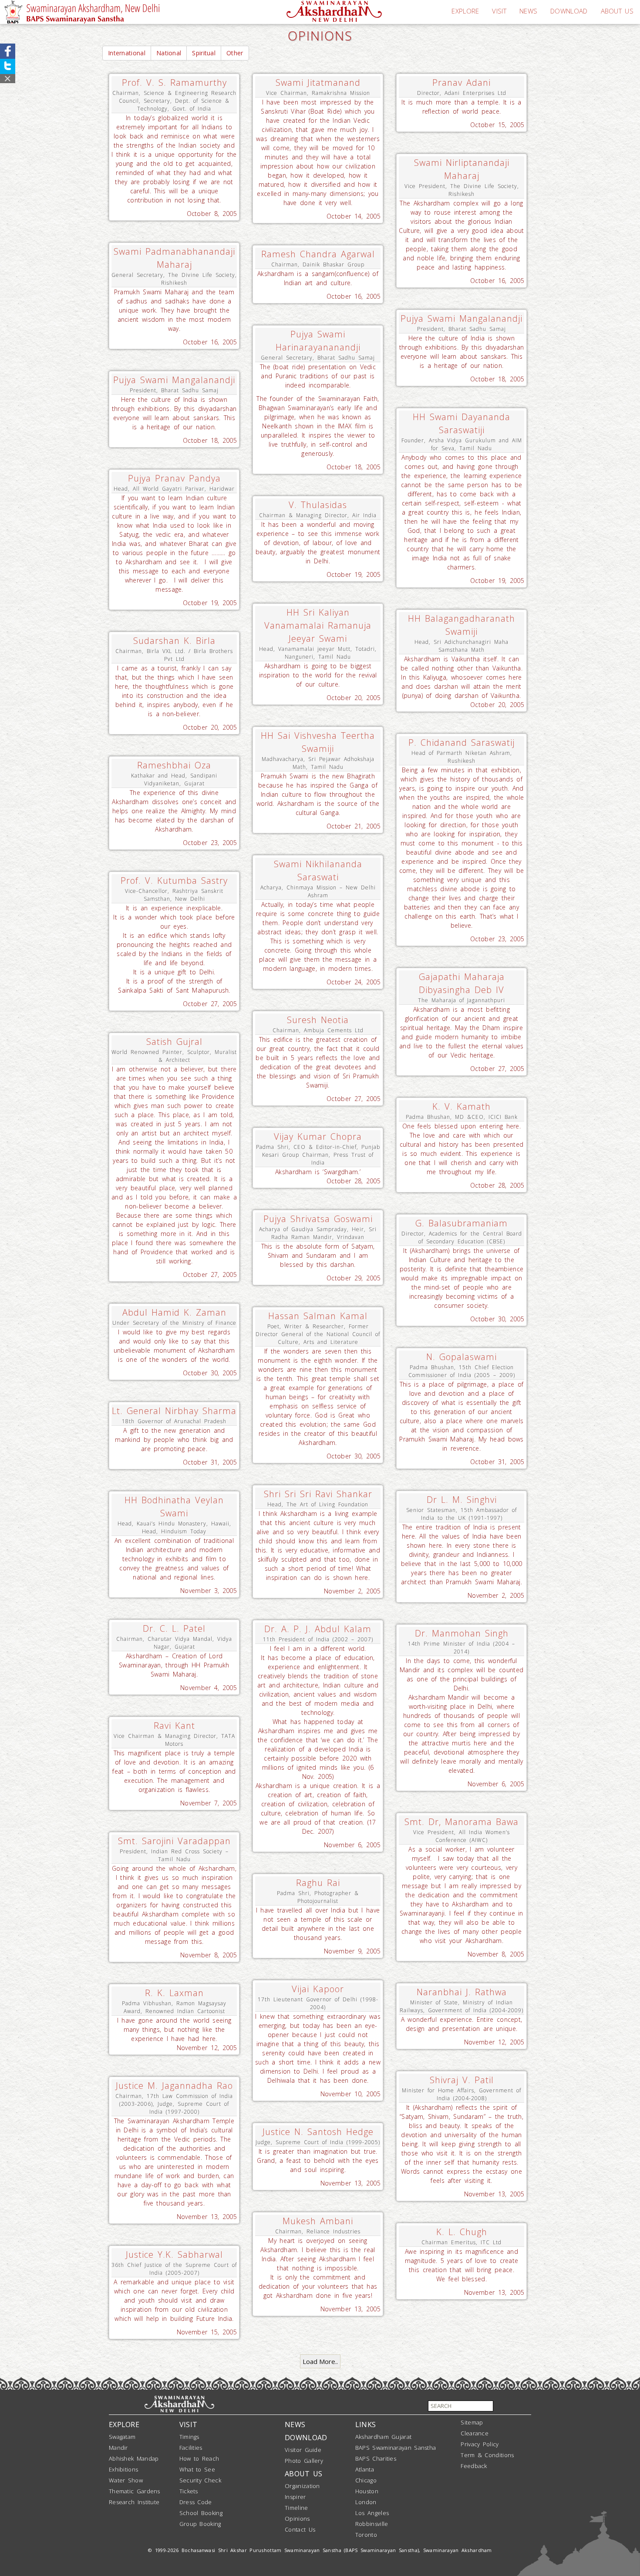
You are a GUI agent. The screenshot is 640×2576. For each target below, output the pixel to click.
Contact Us (300, 2529)
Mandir (118, 2448)
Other (235, 53)
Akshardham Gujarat (383, 2437)
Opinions (297, 2519)
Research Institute (134, 2502)
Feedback (474, 2466)
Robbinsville (372, 2524)
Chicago (366, 2480)
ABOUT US (617, 11)
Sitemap (472, 2422)
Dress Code (196, 2502)
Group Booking (200, 2524)
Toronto (366, 2535)
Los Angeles (372, 2513)
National (169, 53)
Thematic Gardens (135, 2491)
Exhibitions (123, 2469)
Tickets (189, 2491)
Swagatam (122, 2437)
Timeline (296, 2508)
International (127, 53)
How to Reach (199, 2458)
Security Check (200, 2480)
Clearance (475, 2433)
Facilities (191, 2448)
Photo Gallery (304, 2461)
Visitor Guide (303, 2450)
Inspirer (295, 2497)
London (366, 2502)
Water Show (126, 2480)
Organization (302, 2486)
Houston (367, 2491)
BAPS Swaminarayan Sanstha (396, 2448)
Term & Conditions (487, 2455)
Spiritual (204, 53)
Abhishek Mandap (134, 2458)
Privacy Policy (480, 2444)
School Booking (201, 2513)
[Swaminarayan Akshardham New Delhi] (334, 10)
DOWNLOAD (569, 11)
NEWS (528, 11)
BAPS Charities (376, 2458)
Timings (189, 2437)
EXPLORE (465, 11)
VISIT (499, 11)
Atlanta (365, 2469)
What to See (197, 2469)
